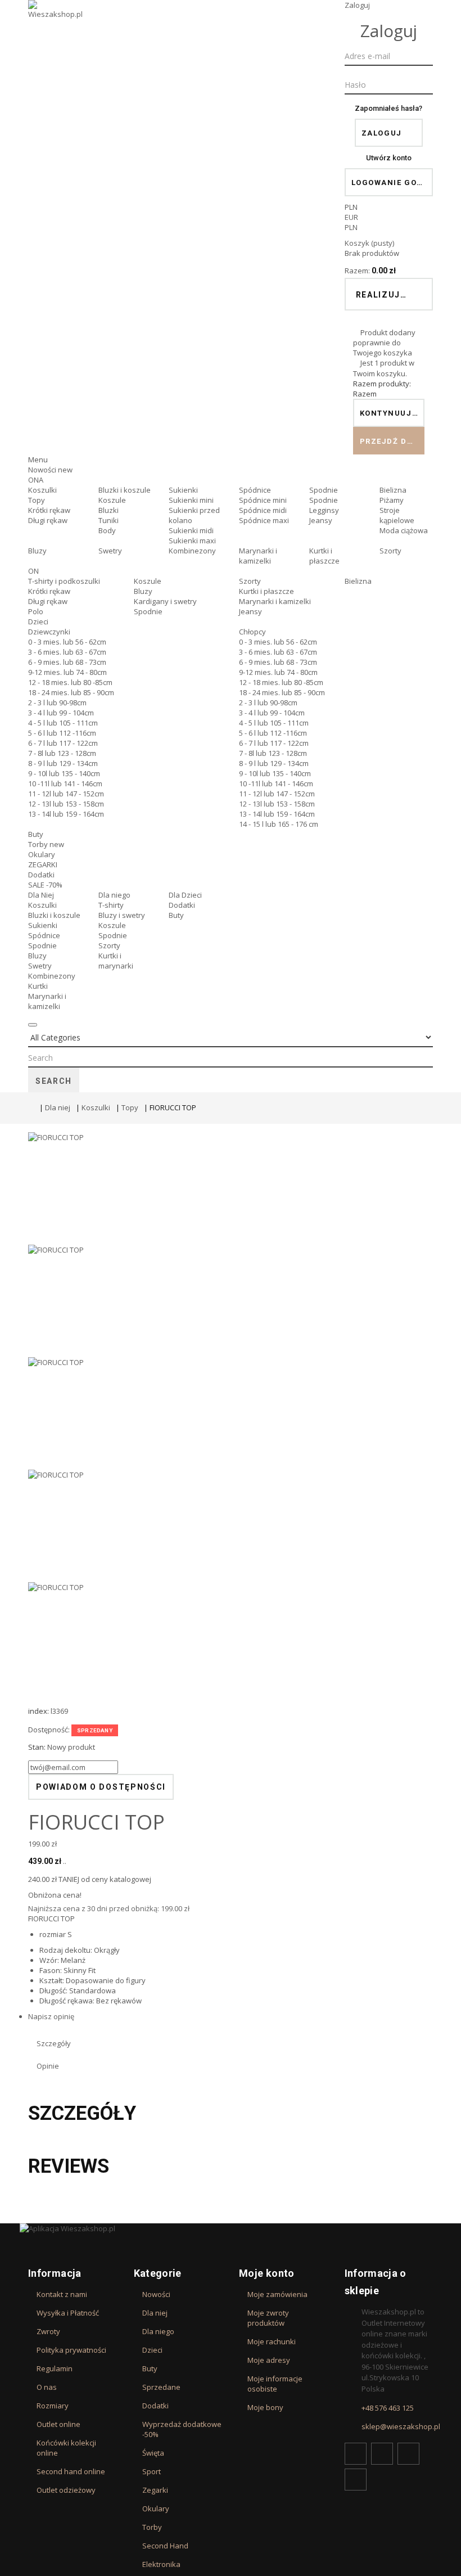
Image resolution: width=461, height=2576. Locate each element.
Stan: (37, 1747)
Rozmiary (53, 2406)
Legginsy (324, 510)
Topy (37, 500)
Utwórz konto (389, 158)
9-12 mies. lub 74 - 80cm (67, 672)
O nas (47, 2387)
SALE (45, 885)
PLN (351, 227)
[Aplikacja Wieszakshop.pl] (231, 2228)
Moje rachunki (272, 2341)
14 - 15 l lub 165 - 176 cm (279, 824)
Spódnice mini (263, 500)
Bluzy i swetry (122, 915)
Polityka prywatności (71, 2350)
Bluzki (109, 510)
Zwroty (48, 2331)
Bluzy (37, 551)
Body (107, 530)
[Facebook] (356, 2454)
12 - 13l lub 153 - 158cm (66, 804)
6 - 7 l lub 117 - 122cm (63, 743)
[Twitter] (382, 2454)
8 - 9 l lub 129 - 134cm (63, 763)
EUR (351, 217)
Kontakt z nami (62, 2294)
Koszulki (42, 490)
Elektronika (161, 2564)
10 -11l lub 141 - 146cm (65, 783)
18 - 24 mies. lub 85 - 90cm (71, 692)
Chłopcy (252, 632)
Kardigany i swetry (165, 601)
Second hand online (71, 2471)
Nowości (50, 470)
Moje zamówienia (277, 2294)
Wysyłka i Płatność (68, 2313)
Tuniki (109, 520)
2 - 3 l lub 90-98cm (57, 702)
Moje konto (267, 2273)
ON (33, 571)
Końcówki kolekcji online (66, 2448)
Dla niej (58, 1107)
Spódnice (255, 490)
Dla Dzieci (185, 895)
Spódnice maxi (264, 520)
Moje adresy (269, 2360)
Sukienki (183, 490)
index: (39, 1711)
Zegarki (155, 2490)
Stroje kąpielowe (397, 515)
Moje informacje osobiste (275, 2384)
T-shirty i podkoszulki (64, 581)
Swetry (110, 551)
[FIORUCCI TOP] (231, 1188)
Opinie (48, 2066)
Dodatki (41, 875)
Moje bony (265, 2407)
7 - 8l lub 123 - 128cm (62, 753)
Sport (152, 2471)
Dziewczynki (49, 632)
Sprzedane (161, 2387)
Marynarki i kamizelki (258, 556)
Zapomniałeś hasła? (388, 108)
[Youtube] (408, 2454)
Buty (36, 834)
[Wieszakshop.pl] (56, 24)
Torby (46, 844)
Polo (36, 611)
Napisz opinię (51, 2016)
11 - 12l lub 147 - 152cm (66, 794)
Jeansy (321, 520)
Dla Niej (41, 895)
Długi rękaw (48, 520)
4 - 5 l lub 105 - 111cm (63, 723)
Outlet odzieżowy (66, 2490)
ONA (36, 480)
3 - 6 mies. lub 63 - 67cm (67, 652)
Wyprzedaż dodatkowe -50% (182, 2429)
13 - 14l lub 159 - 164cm (66, 814)
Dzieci (38, 622)
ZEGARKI (43, 864)
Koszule (112, 500)
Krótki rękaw (49, 510)
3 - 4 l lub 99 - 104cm (61, 713)
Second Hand (165, 2546)
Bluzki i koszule (125, 490)
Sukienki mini (191, 500)
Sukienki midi (191, 530)
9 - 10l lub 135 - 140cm (64, 773)
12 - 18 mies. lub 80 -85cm (70, 682)
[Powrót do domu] (31, 1107)
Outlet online (58, 2424)
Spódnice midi (263, 510)
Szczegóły (54, 2043)
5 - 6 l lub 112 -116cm (62, 733)
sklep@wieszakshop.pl (401, 2426)
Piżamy (392, 500)
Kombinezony (192, 551)
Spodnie (324, 490)
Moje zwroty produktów (268, 2318)
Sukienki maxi (192, 541)
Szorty (390, 551)
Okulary (42, 854)
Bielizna (393, 490)
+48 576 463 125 (388, 2408)
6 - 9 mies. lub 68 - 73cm (67, 662)
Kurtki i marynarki (116, 961)
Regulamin (55, 2368)
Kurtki (38, 986)
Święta (153, 2453)
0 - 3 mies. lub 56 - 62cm (67, 642)
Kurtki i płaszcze (324, 556)
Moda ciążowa (404, 530)
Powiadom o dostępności (101, 1787)
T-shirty (111, 905)
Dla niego (114, 895)
